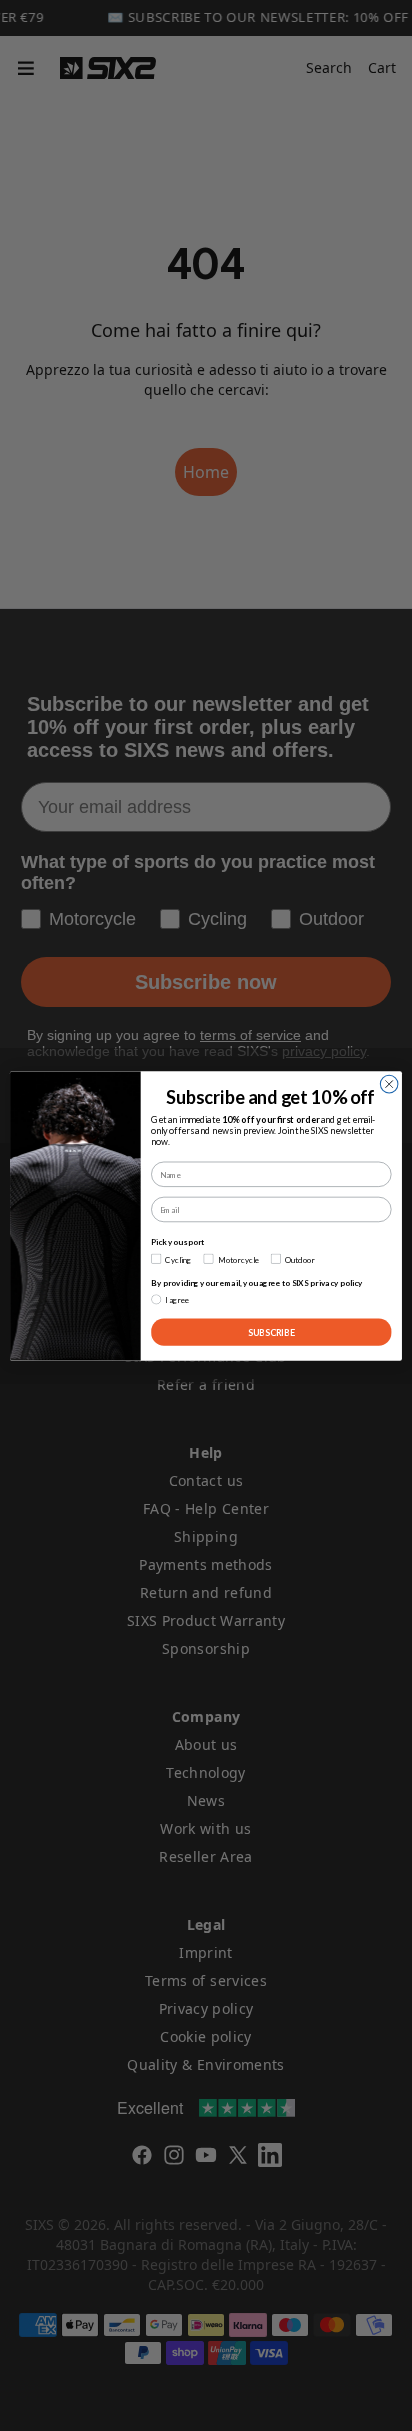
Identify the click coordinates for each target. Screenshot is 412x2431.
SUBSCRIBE (271, 1331)
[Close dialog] (389, 1084)
